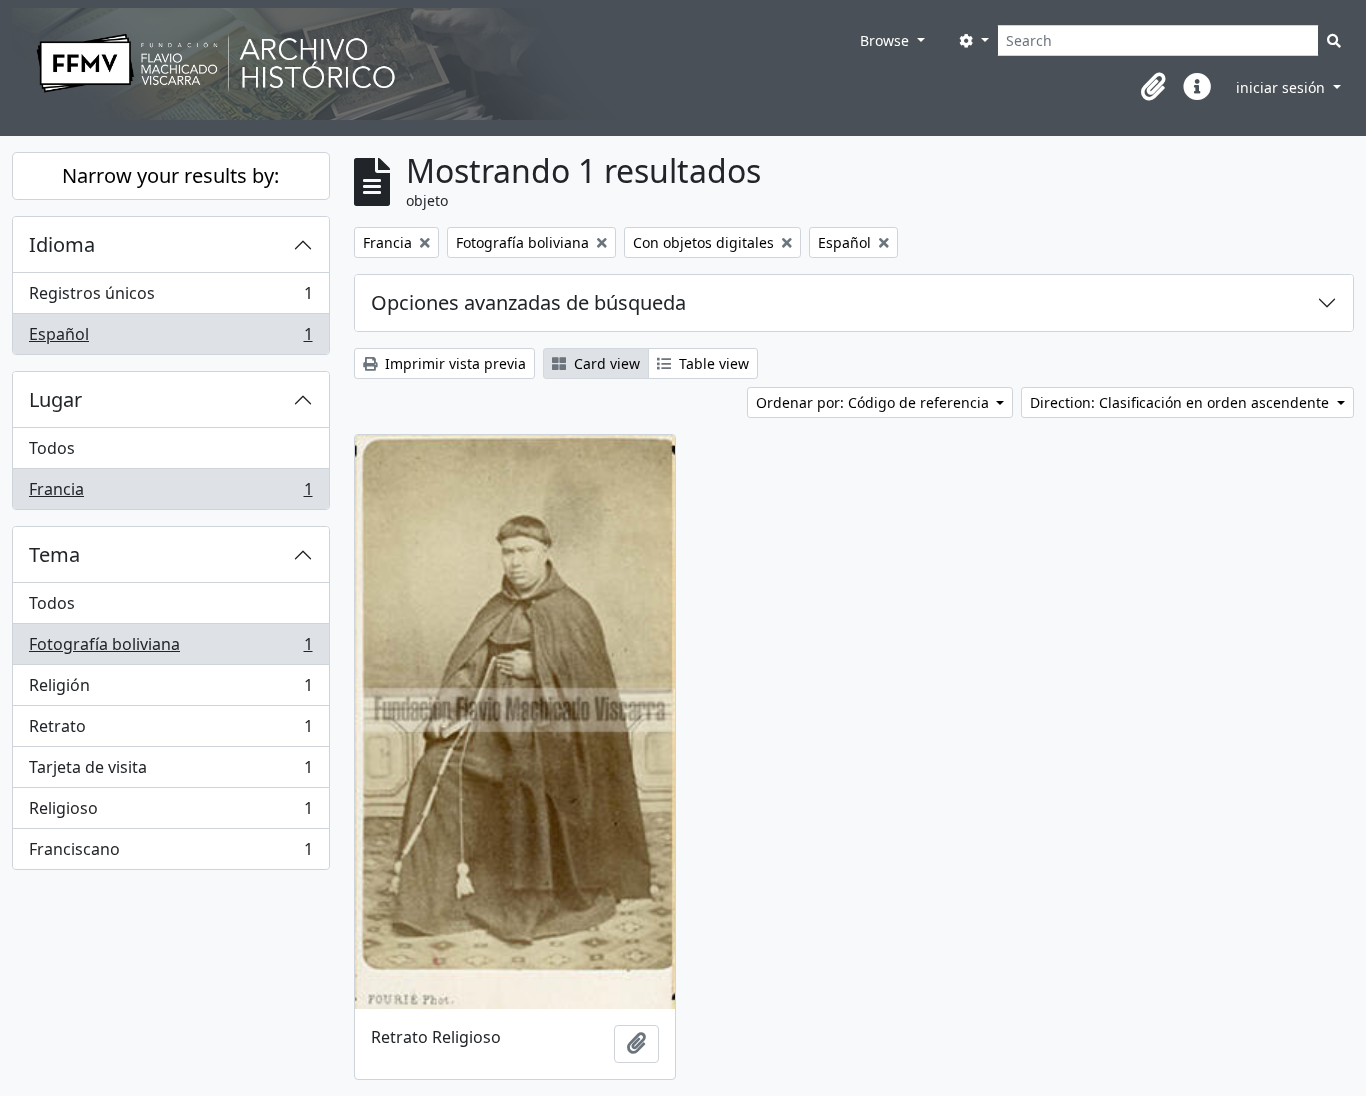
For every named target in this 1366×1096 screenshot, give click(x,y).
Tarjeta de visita (170, 772)
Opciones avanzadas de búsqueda (528, 302)
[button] (1153, 87)
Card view (605, 363)
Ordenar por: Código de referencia (874, 402)
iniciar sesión (1282, 87)
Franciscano (170, 853)
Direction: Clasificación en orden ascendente (1181, 402)
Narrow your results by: (170, 175)
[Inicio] (431, 64)
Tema (54, 554)
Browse (886, 40)
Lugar (55, 399)
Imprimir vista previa (453, 363)
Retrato (170, 731)
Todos (52, 448)
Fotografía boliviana (170, 649)
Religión (170, 690)
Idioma (62, 244)
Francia (170, 493)
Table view (712, 363)
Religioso (170, 813)
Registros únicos (170, 298)
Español (170, 338)
